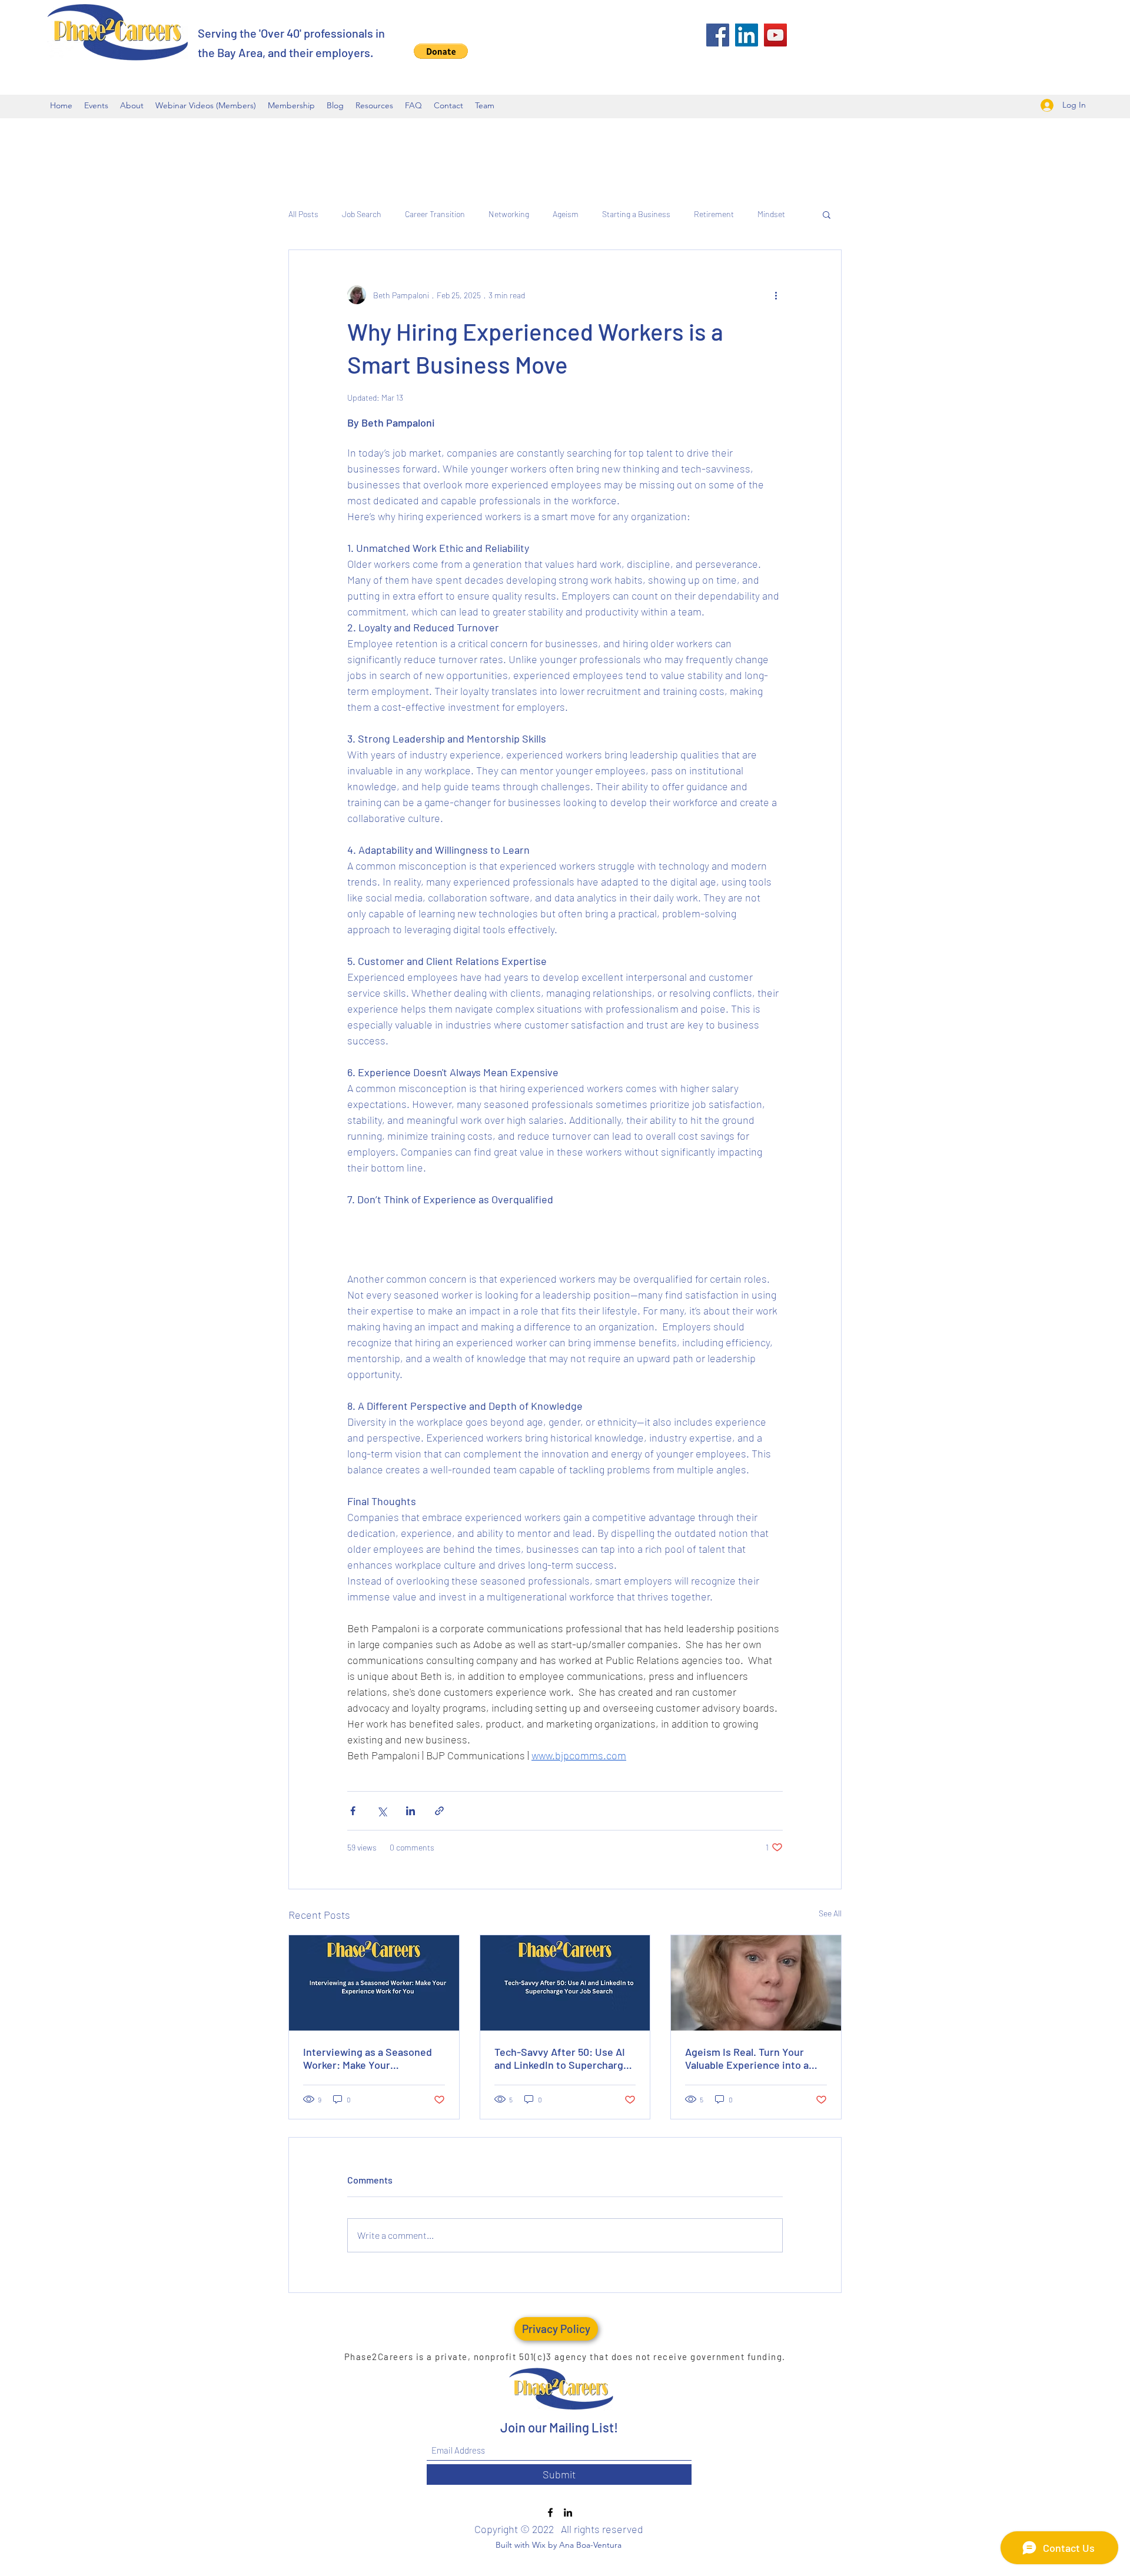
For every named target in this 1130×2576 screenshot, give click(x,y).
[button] (441, 51)
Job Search (362, 214)
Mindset (771, 214)
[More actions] (776, 295)
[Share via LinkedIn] (411, 1811)
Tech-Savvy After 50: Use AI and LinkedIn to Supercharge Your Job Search (562, 2058)
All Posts (303, 214)
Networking (509, 214)
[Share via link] (439, 1811)
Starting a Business (636, 214)
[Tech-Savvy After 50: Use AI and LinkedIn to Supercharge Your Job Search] (565, 1983)
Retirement (714, 214)
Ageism (566, 214)
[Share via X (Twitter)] (382, 1811)
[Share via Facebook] (353, 1811)
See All (830, 1913)
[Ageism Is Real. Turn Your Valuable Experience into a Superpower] (756, 1983)
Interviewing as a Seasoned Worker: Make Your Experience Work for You (368, 2058)
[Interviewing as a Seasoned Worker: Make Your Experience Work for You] (374, 1983)
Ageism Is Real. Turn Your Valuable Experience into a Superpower (747, 2058)
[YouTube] (775, 35)
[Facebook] (718, 35)
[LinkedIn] (747, 35)
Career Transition (435, 214)
